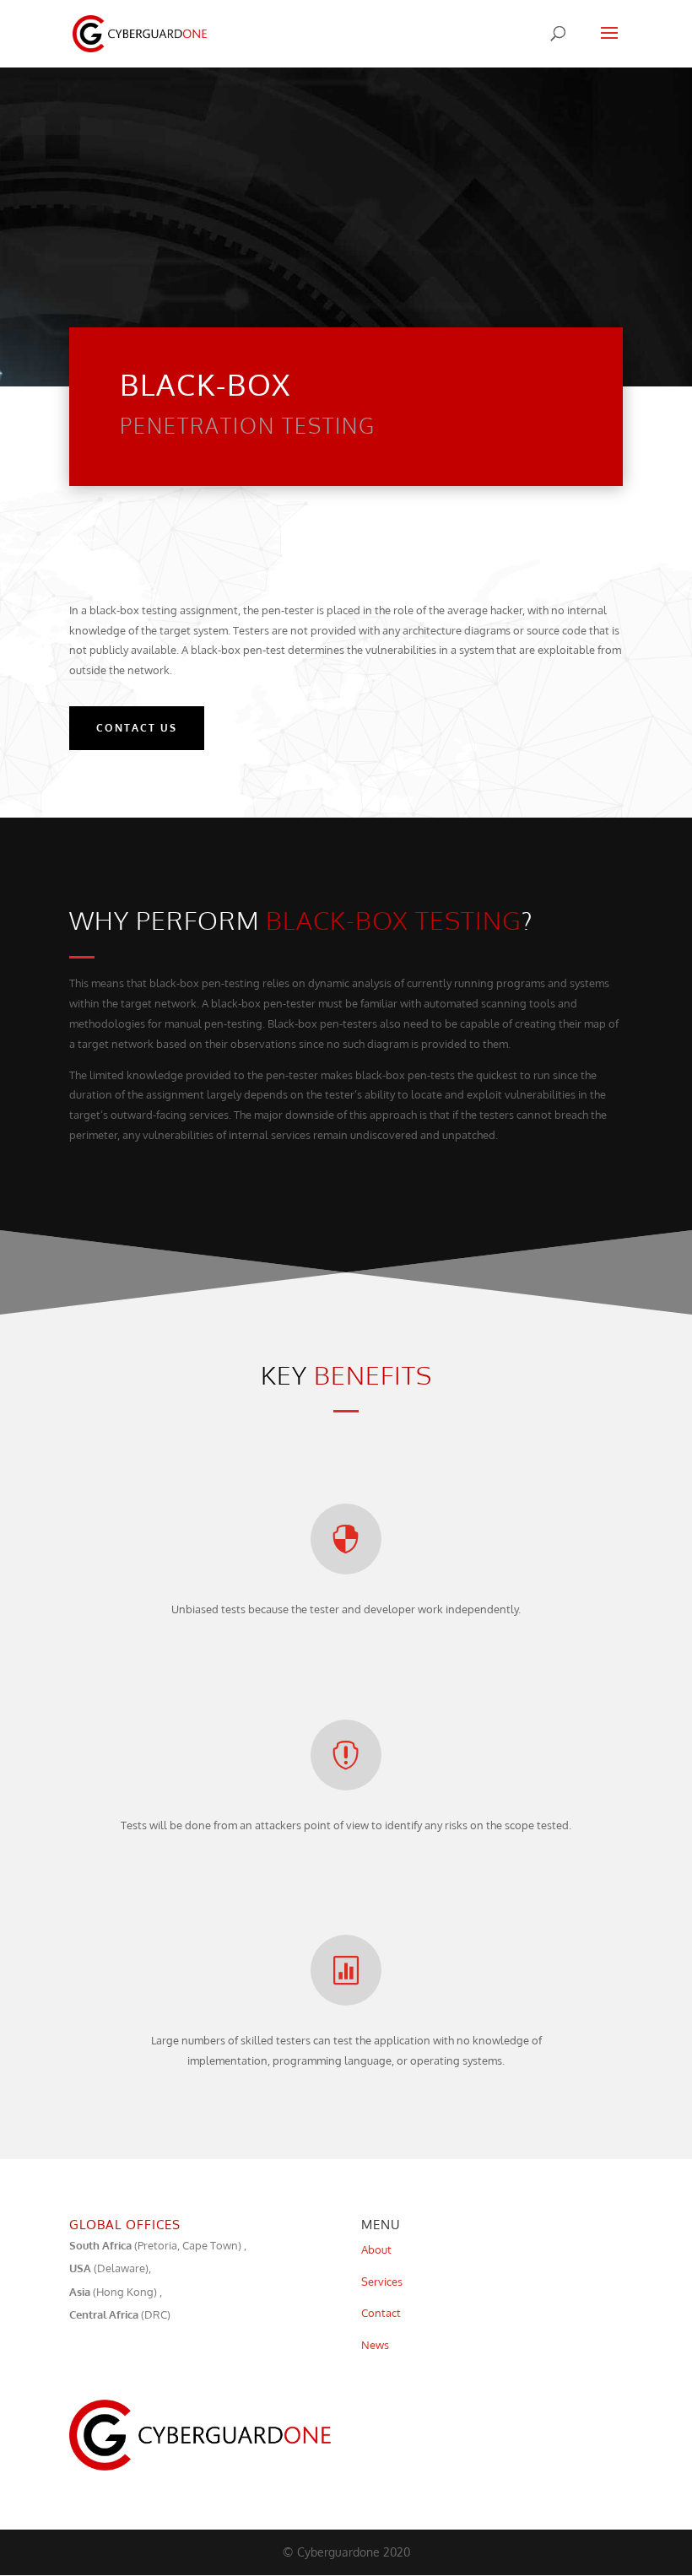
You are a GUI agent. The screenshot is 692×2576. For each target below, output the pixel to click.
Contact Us (137, 728)
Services (382, 2282)
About (376, 2249)
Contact (381, 2313)
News (375, 2345)
